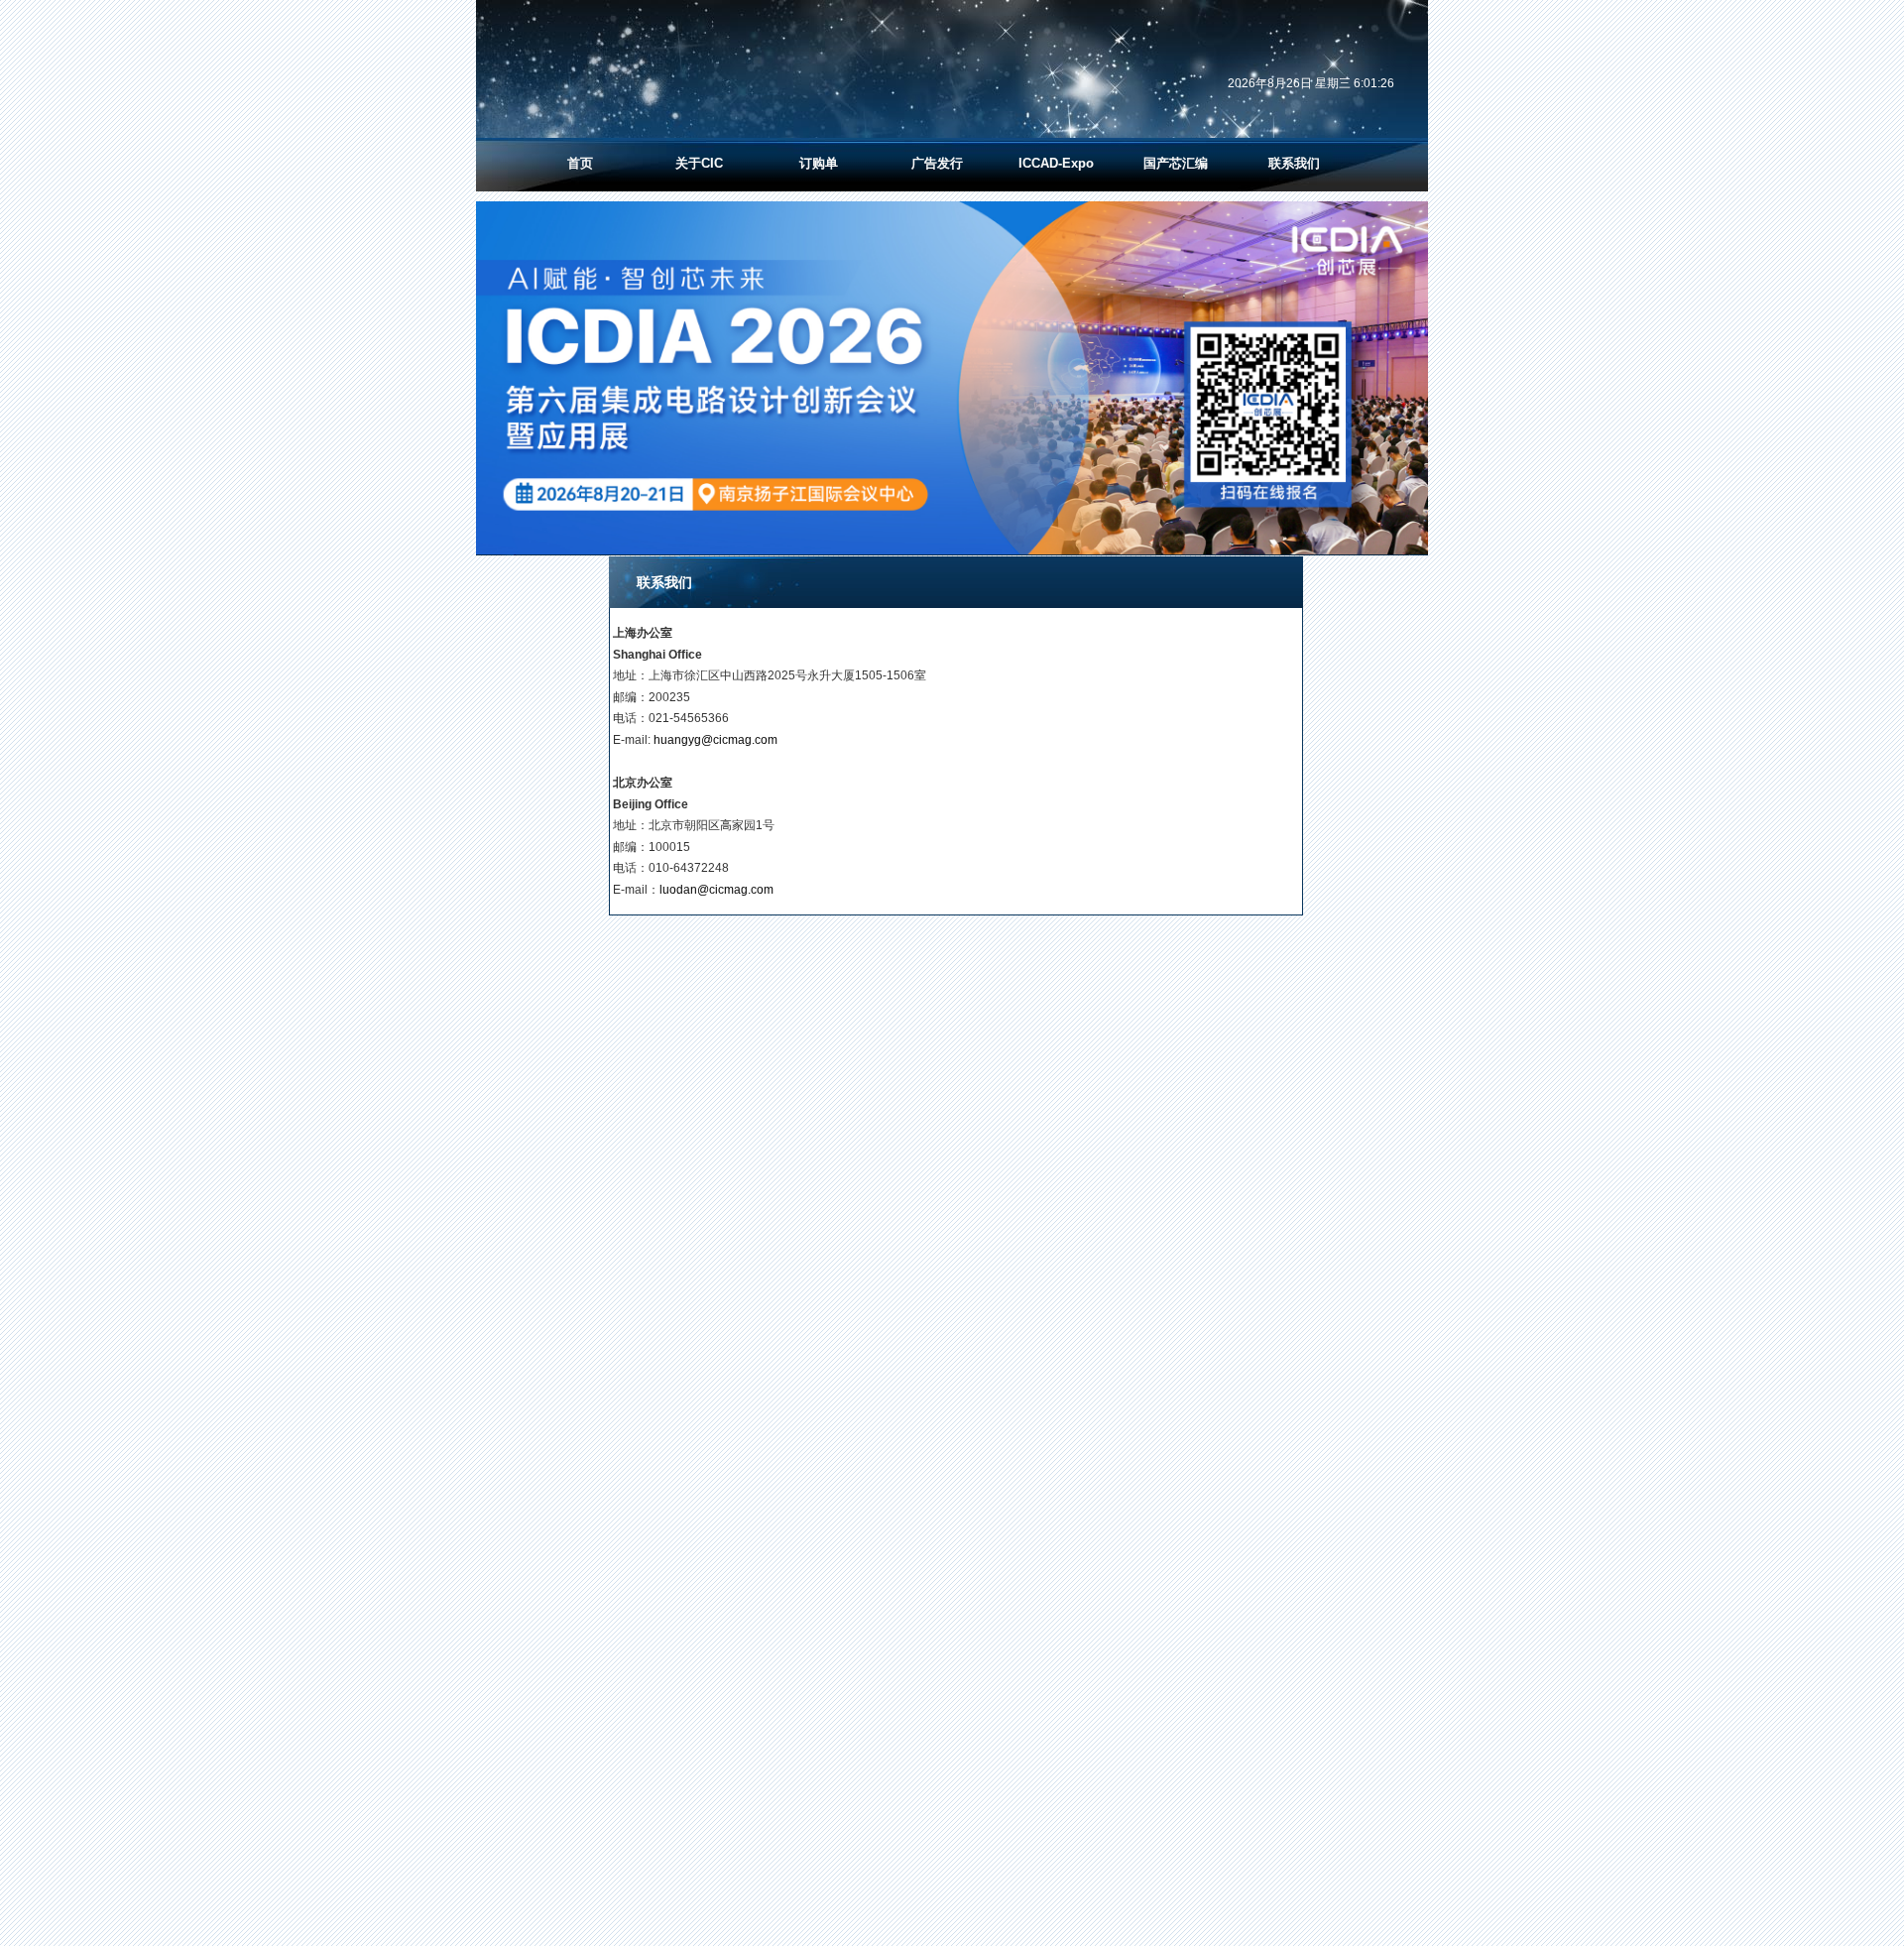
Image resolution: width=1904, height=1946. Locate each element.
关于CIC (699, 163)
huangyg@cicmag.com (715, 740)
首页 (580, 163)
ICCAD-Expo (1056, 163)
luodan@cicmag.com (716, 890)
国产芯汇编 (1176, 163)
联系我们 (1294, 163)
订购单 (819, 163)
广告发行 (937, 163)
